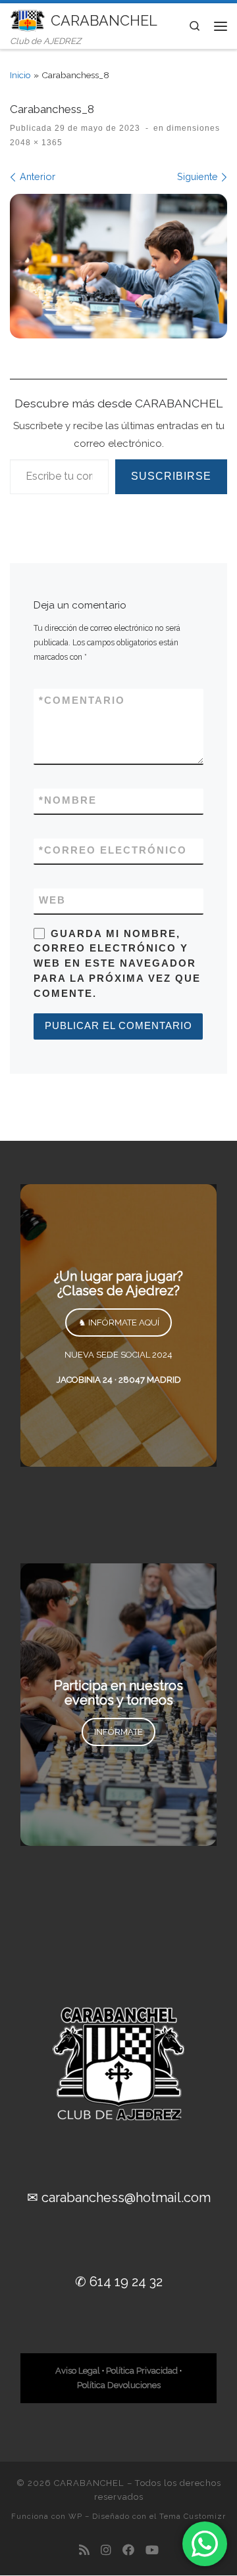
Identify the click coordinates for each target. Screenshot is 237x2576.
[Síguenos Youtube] (152, 2550)
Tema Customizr (193, 2516)
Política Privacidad (142, 2371)
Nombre (68, 800)
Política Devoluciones (119, 2385)
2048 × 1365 (36, 143)
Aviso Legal (78, 2371)
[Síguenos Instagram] (106, 2550)
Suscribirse (171, 476)
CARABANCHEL (89, 2483)
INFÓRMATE (118, 1732)
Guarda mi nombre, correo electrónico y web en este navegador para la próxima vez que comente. (117, 964)
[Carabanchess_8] (118, 266)
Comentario (82, 701)
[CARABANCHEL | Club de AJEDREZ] (28, 19)
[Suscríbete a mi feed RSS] (84, 2550)
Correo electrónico (113, 850)
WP (75, 2516)
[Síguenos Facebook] (128, 2550)
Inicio (20, 75)
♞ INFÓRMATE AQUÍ (119, 1322)
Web (52, 900)
